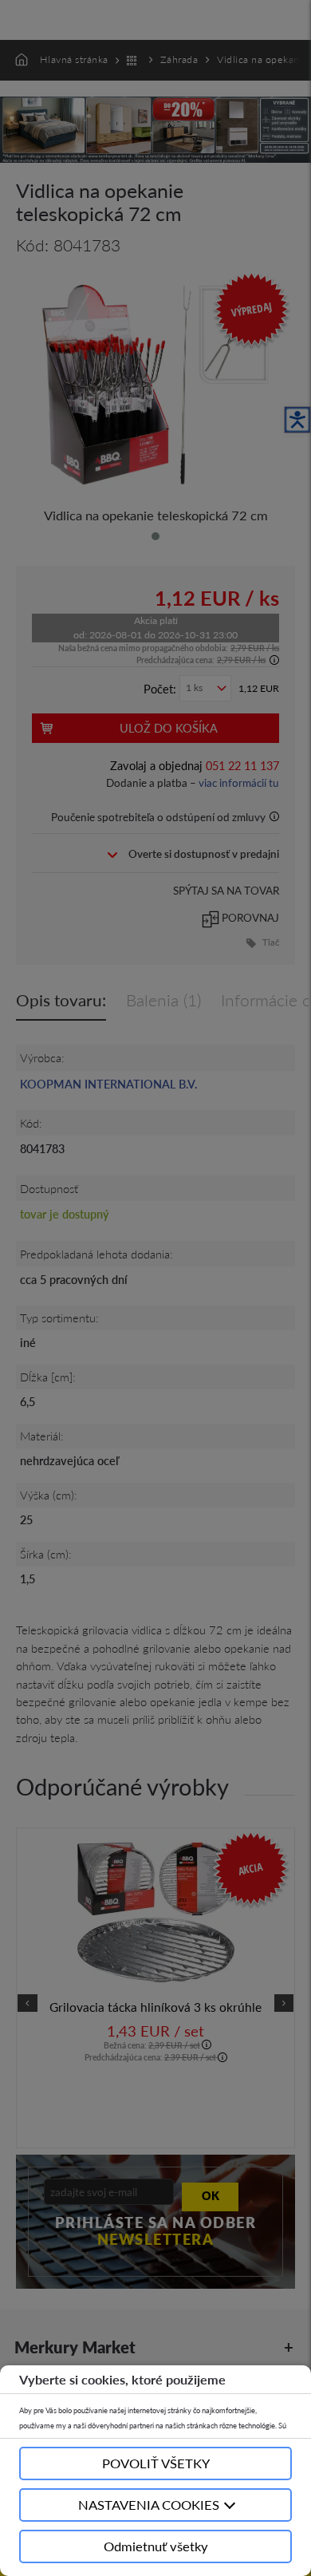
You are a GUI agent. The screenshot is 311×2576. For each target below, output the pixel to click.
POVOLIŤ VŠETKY (156, 2463)
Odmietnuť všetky (156, 2546)
